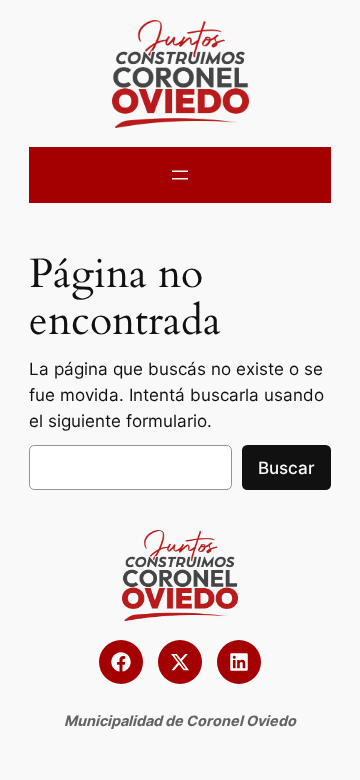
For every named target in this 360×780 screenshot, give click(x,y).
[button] (121, 662)
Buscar (286, 468)
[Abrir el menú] (180, 175)
